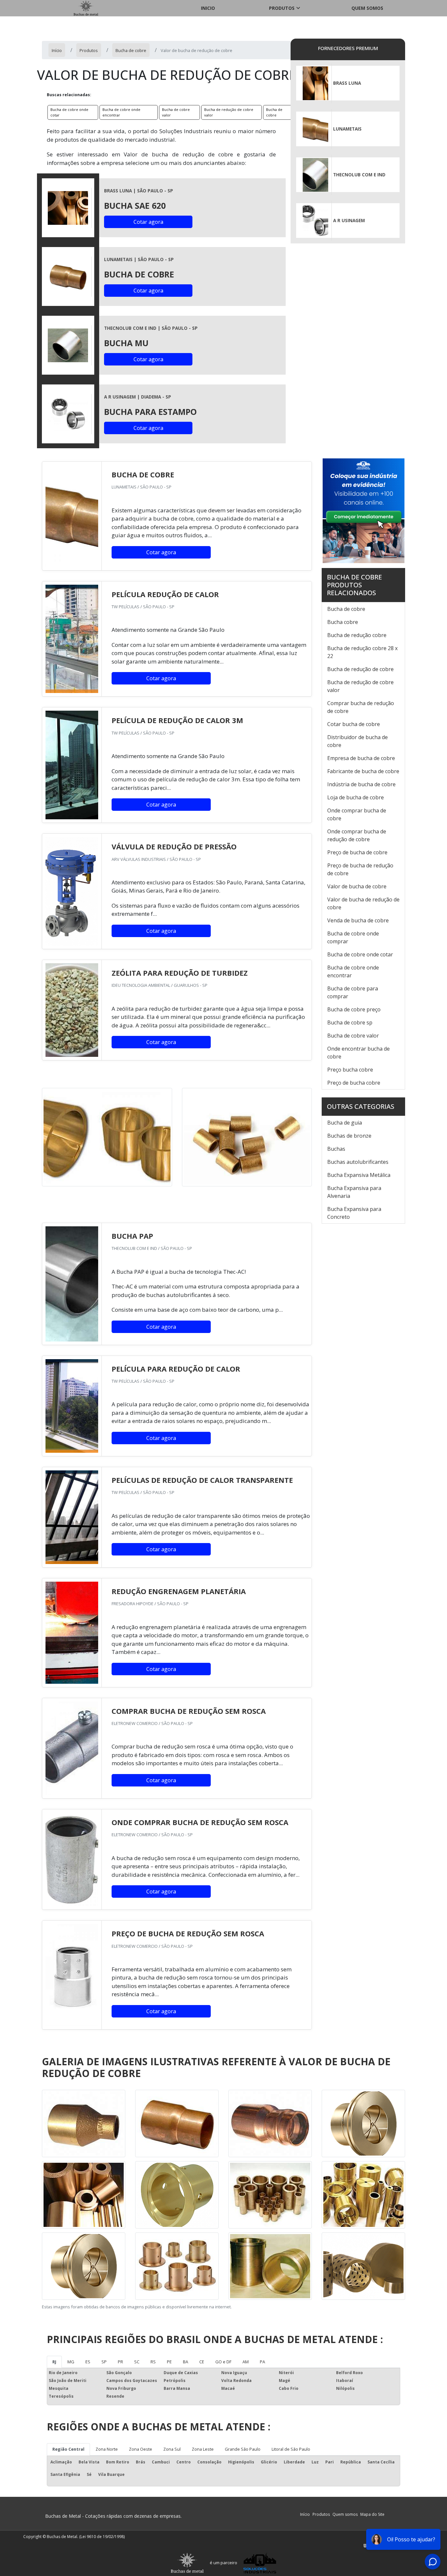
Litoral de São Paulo (291, 2449)
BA (186, 2362)
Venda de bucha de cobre (358, 920)
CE (202, 2362)
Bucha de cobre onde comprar (353, 937)
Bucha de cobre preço (354, 1009)
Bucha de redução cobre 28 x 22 (362, 652)
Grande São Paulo (243, 2449)
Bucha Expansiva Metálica (359, 1175)
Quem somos (367, 8)
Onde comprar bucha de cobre (357, 814)
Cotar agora (148, 222)
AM (246, 2362)
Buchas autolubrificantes (358, 1162)
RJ (54, 2362)
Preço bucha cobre (350, 1070)
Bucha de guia (345, 1123)
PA (262, 2362)
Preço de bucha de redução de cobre (360, 869)
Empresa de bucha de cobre (361, 758)
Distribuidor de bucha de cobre (358, 741)
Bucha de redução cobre (357, 635)
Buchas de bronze (349, 1136)
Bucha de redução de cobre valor (229, 112)
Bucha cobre (343, 622)
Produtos (282, 8)
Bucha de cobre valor (176, 112)
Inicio (208, 8)
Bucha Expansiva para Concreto (354, 1213)
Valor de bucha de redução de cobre (363, 903)
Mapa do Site (372, 2514)
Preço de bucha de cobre (357, 852)
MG (71, 2362)
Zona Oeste (141, 2449)
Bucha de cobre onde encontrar (121, 112)
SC (137, 2362)
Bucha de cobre (274, 112)
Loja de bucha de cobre (356, 797)
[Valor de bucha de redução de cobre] (68, 208)
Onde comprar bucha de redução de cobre (357, 835)
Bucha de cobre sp (350, 1022)
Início (305, 2514)
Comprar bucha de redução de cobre (361, 707)
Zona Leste (203, 2449)
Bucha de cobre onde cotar (69, 112)
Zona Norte (107, 2449)
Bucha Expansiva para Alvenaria (354, 1192)
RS (153, 2362)
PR (120, 2362)
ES (88, 2362)
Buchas (336, 1149)
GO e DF (223, 2362)
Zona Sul (172, 2449)
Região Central (68, 2449)
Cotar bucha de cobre (354, 724)
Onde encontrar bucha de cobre (358, 1053)
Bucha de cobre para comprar (353, 992)
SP (104, 2362)
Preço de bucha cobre (354, 1083)
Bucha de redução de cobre (360, 669)
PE (169, 2362)
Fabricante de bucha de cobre (363, 771)
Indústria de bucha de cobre (361, 784)
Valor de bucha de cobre (357, 886)
